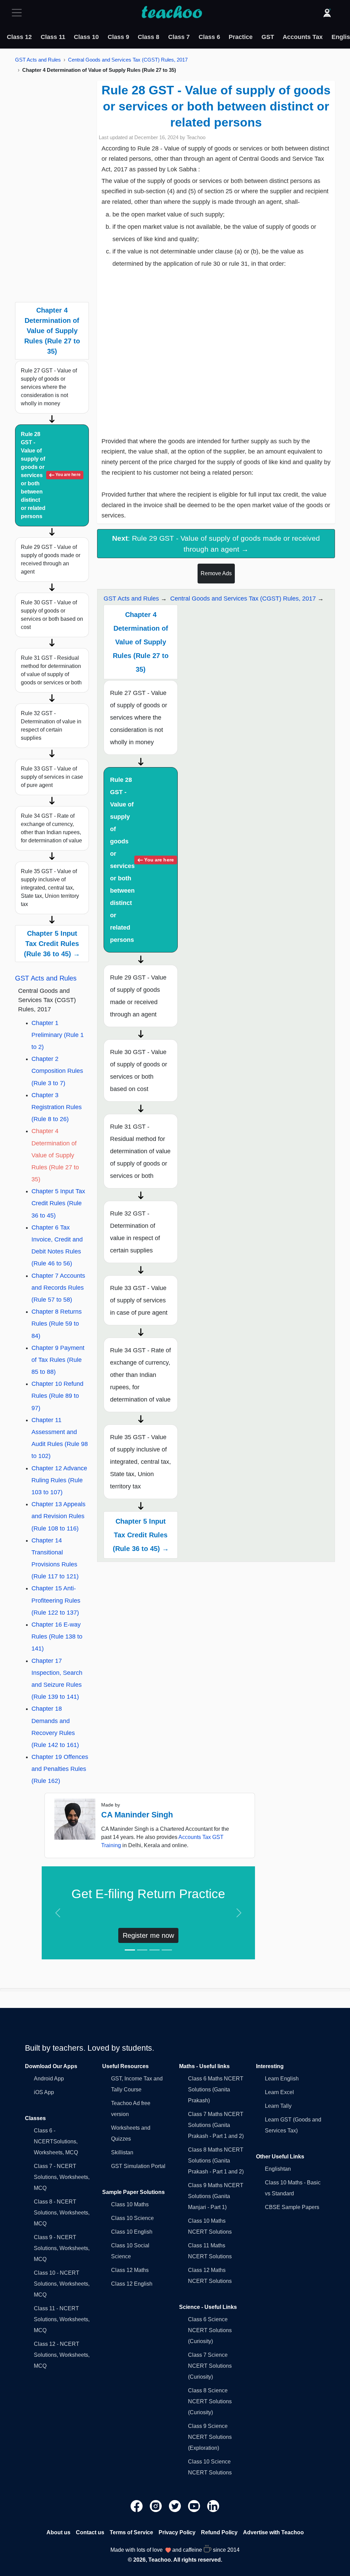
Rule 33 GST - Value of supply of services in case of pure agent (52, 777)
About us (58, 2532)
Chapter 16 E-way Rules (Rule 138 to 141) (57, 1637)
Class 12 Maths (130, 2270)
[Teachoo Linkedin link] (213, 2506)
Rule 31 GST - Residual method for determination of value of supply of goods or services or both (51, 670)
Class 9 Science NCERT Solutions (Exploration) (210, 2437)
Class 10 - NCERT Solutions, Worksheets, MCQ (62, 2284)
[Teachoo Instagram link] (157, 2506)
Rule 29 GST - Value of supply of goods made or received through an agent (51, 559)
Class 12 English (132, 2284)
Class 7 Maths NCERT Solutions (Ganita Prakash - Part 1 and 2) (216, 2125)
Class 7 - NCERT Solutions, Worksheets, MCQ (62, 2177)
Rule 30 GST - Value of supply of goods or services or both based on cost (52, 615)
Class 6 (209, 37)
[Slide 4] (167, 1950)
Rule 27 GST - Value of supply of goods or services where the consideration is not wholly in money (49, 387)
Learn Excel (279, 2092)
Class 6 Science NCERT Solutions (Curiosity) (210, 2330)
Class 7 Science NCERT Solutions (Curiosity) (210, 2366)
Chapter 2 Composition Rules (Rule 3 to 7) (57, 1071)
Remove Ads (216, 573)
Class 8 (149, 37)
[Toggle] (19, 13)
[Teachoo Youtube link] (195, 2506)
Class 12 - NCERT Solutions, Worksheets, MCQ (62, 2355)
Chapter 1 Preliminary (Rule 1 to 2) (58, 1035)
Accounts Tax (303, 37)
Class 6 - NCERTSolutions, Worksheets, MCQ (56, 2141)
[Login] (327, 13)
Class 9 (118, 37)
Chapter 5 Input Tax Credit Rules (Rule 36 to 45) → (52, 944)
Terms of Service (131, 2532)
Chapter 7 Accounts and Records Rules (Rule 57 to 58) (58, 1288)
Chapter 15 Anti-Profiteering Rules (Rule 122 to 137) (56, 1600)
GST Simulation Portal (138, 2166)
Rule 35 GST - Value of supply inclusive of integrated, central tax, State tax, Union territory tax (50, 888)
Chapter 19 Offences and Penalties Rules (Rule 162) (60, 1769)
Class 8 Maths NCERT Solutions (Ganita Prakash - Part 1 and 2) (216, 2161)
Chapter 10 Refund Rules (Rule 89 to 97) (57, 1396)
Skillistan (122, 2152)
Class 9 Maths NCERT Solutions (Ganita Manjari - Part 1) (216, 2196)
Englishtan (278, 2169)
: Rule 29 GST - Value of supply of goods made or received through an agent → (216, 543)
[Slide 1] (130, 1950)
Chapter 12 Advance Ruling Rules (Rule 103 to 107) (59, 1480)
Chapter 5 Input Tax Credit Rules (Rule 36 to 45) (58, 1203)
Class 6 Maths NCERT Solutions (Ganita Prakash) (216, 2089)
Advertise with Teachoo (273, 2532)
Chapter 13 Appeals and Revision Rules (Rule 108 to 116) (58, 1516)
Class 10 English (132, 2232)
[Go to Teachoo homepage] (172, 13)
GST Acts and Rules (38, 60)
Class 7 (179, 37)
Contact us (90, 2532)
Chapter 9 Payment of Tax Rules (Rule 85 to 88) (58, 1360)
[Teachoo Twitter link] (176, 2506)
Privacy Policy (177, 2532)
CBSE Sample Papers (292, 2207)
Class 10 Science (132, 2218)
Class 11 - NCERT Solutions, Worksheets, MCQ (62, 2319)
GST (268, 37)
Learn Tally (278, 2106)
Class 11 (53, 37)
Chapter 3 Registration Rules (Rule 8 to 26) (57, 1107)
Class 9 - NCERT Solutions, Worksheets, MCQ (62, 2248)
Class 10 (86, 37)
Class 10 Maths (130, 2204)
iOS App (44, 2092)
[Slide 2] (142, 1950)
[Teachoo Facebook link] (137, 2506)
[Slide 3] (154, 1950)
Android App (49, 2079)
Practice (241, 37)
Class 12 (19, 37)
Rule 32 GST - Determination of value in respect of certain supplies (51, 726)
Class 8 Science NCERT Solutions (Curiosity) (210, 2401)
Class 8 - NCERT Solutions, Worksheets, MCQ (62, 2213)
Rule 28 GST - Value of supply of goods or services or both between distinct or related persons (51, 475)
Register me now (148, 1935)
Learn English (282, 2079)
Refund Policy (219, 2532)
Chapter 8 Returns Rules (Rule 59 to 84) (57, 1324)
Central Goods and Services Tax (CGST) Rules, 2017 (128, 60)
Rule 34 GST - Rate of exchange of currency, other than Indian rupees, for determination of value (51, 828)
